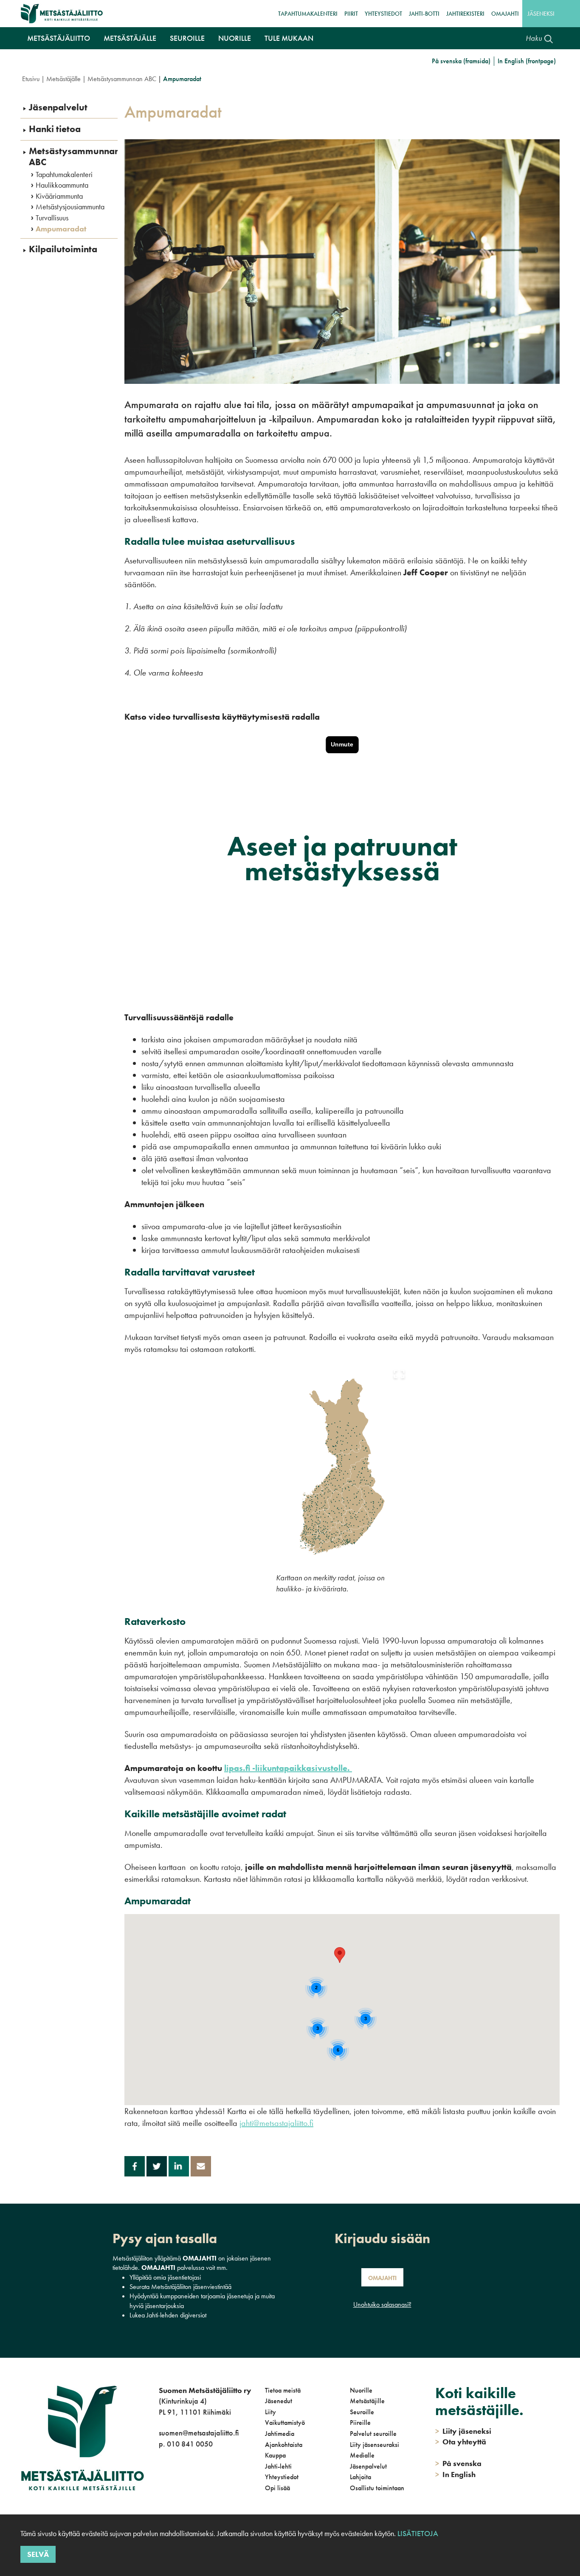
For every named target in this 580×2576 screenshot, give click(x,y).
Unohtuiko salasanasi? (382, 2304)
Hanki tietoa (55, 129)
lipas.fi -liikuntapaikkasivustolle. (288, 1768)
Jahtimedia (280, 2434)
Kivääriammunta (59, 196)
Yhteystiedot (383, 14)
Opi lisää (277, 2488)
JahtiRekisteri (465, 14)
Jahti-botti (424, 14)
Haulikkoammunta (62, 185)
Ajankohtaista (284, 2445)
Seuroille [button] (187, 38)
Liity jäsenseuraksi (374, 2445)
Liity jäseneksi (463, 2431)
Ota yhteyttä (461, 2442)
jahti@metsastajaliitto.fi (276, 2123)
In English (455, 2474)
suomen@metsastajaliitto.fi (199, 2433)
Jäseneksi (541, 14)
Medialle (362, 2455)
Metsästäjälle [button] (130, 38)
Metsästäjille (367, 2401)
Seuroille (362, 2412)
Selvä (38, 2554)
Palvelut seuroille (373, 2434)
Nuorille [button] (235, 38)
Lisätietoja (417, 2533)
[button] (340, 1955)
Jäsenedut (279, 2401)
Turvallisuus (52, 218)
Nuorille (361, 2390)
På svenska (458, 2463)
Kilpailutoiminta (63, 249)
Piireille (360, 2423)
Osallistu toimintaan (377, 2488)
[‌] (160, 2479)
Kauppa (275, 2455)
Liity (270, 2412)
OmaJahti (505, 14)
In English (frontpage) (527, 61)
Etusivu (31, 79)
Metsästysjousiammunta (70, 207)
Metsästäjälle (63, 79)
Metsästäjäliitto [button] (59, 38)
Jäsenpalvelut (58, 107)
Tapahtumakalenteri (308, 14)
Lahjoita (360, 2477)
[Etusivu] (62, 14)
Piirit (351, 14)
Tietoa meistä (283, 2390)
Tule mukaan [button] (289, 38)
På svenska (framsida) (461, 61)
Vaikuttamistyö (285, 2423)
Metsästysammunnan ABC (122, 79)
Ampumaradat (61, 229)
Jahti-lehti (278, 2466)
